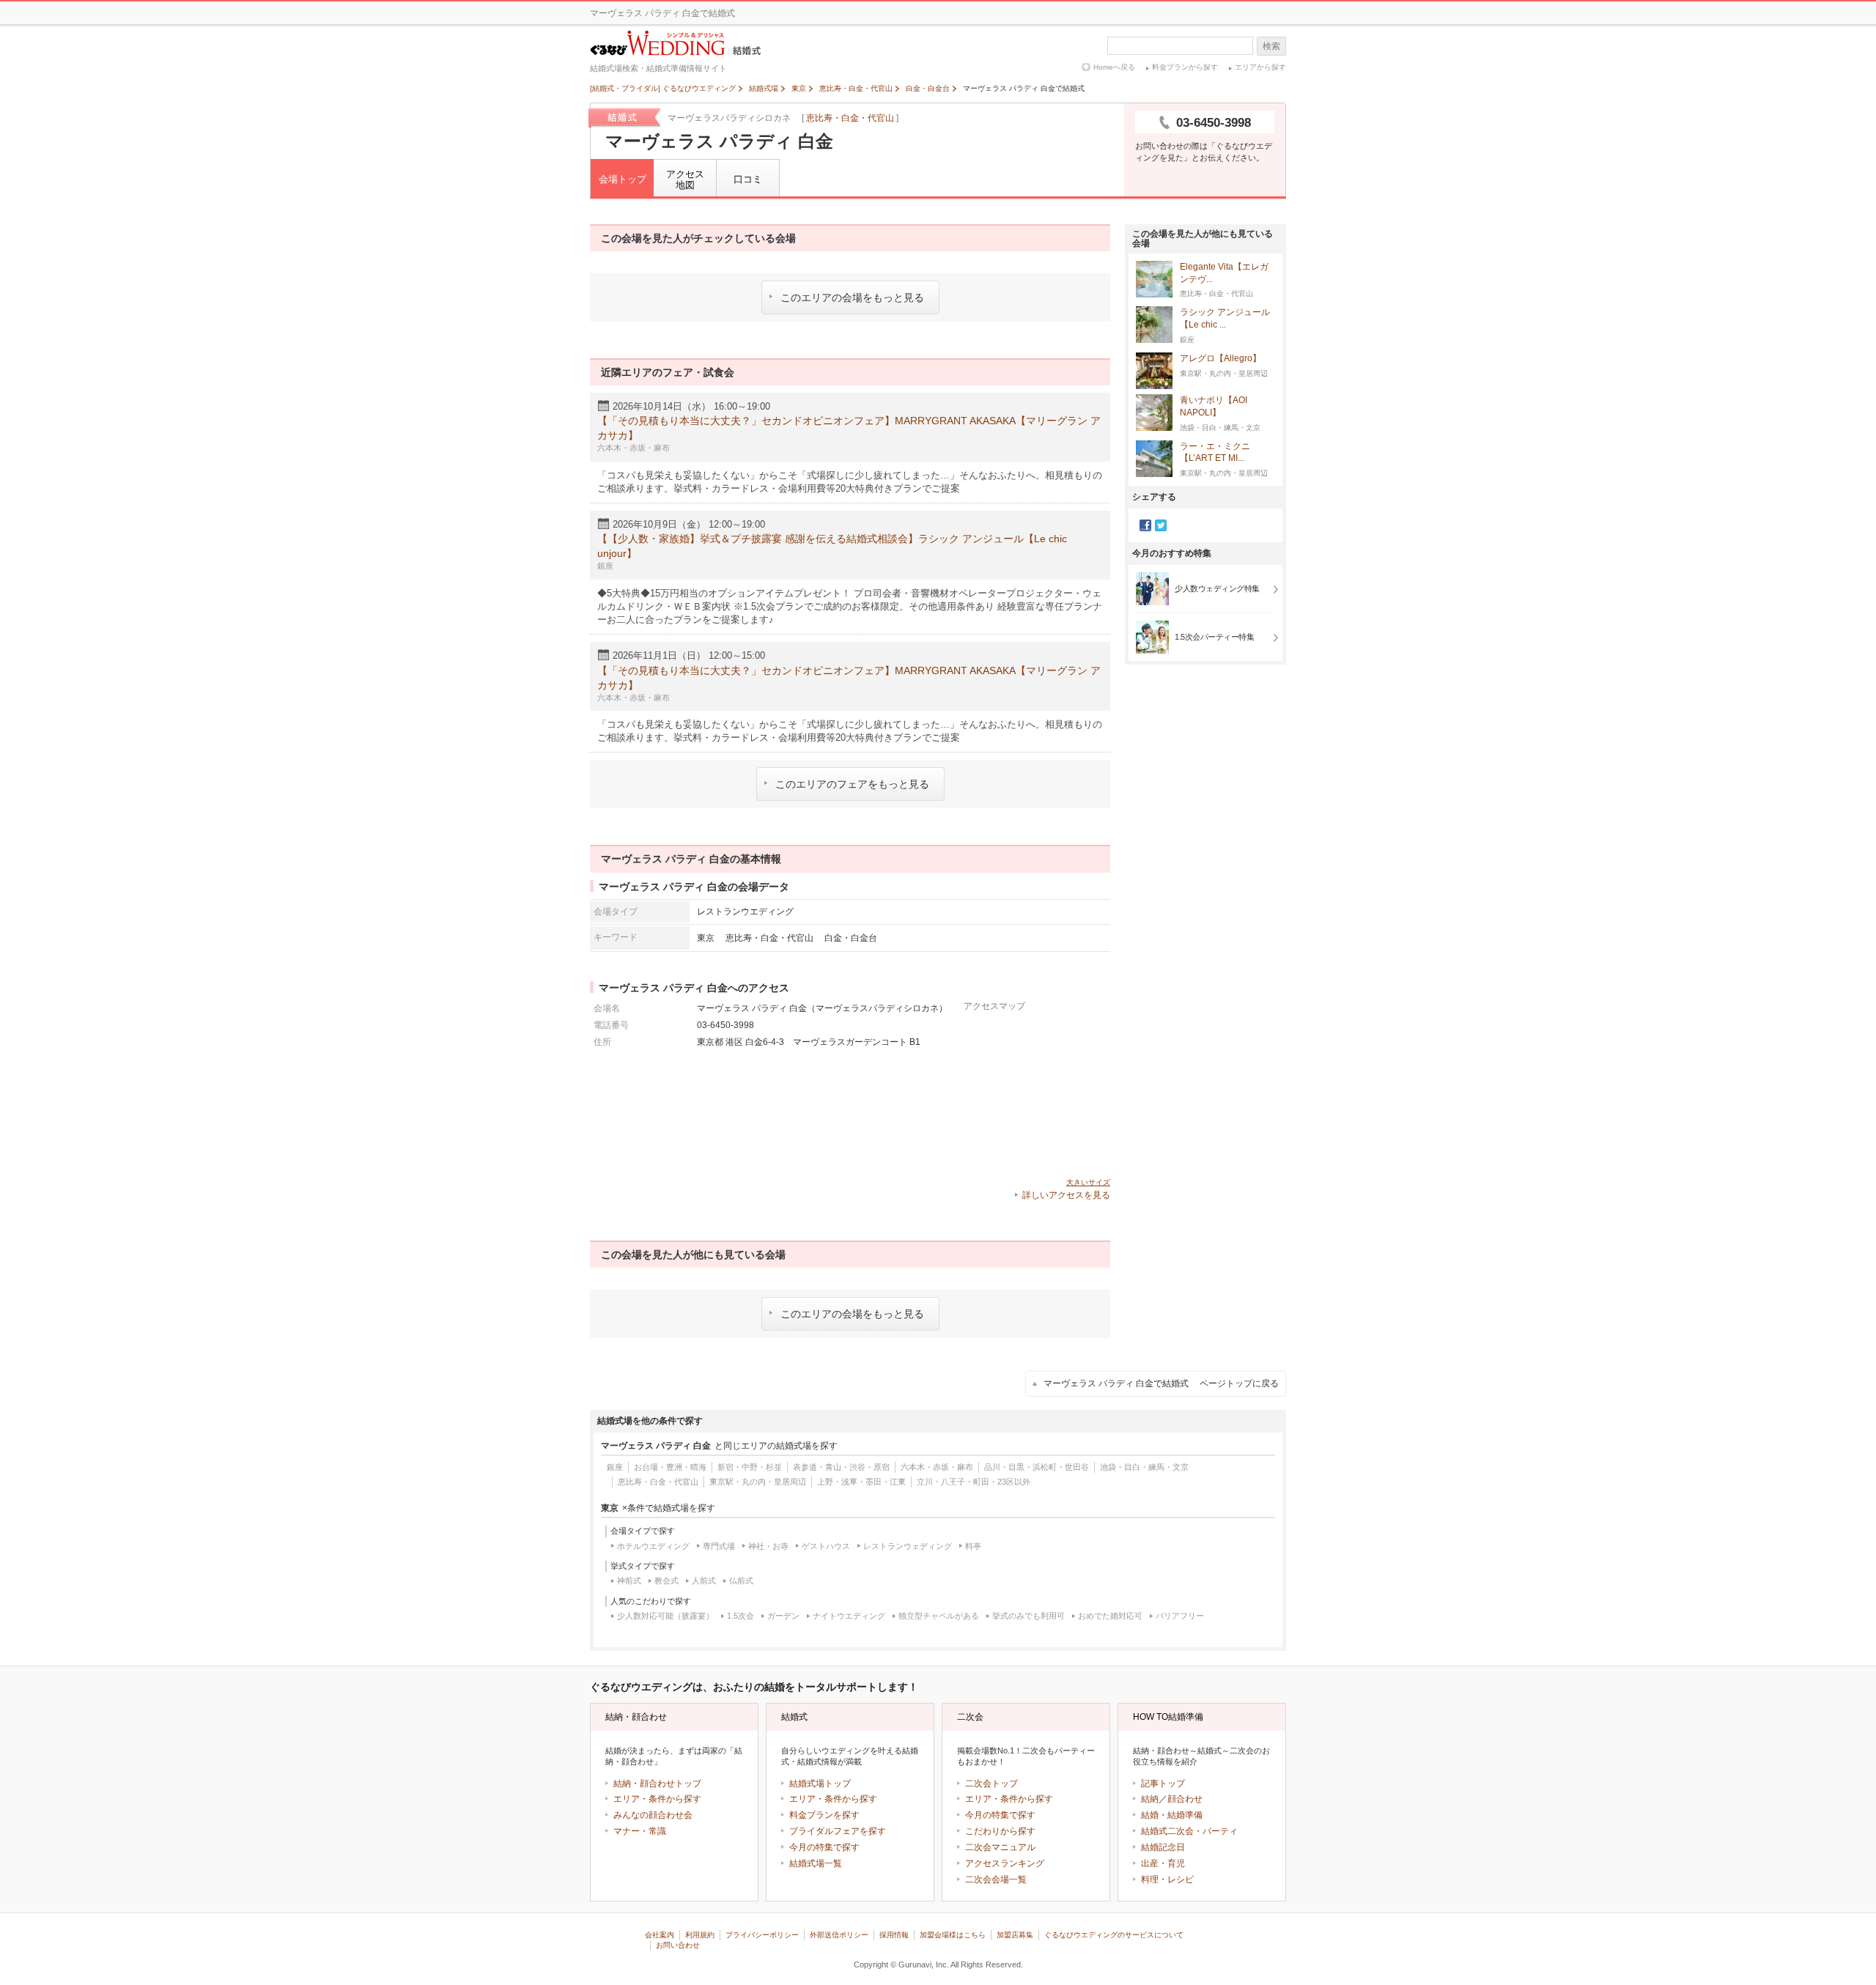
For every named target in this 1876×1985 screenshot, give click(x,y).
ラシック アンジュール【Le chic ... (1225, 318)
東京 (706, 938)
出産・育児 (1163, 1863)
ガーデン (783, 1616)
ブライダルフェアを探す (838, 1831)
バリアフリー (1180, 1616)
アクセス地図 (685, 180)
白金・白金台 (851, 938)
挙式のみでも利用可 (1029, 1616)
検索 (1271, 46)
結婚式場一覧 (816, 1863)
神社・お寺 (768, 1546)
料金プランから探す (1185, 67)
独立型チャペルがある (939, 1616)
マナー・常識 (640, 1831)
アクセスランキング (1005, 1863)
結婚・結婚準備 (1172, 1815)
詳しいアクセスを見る (1066, 1195)
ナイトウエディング (849, 1616)
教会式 (666, 1581)
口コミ (748, 179)
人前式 (704, 1581)
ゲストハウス (826, 1546)
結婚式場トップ (820, 1783)
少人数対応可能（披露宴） (665, 1616)
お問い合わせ (678, 1945)
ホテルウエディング (653, 1546)
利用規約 (700, 1935)
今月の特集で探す (824, 1847)
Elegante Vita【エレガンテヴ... (1224, 273)
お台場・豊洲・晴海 (670, 1467)
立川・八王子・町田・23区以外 (974, 1482)
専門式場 (719, 1546)
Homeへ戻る (1114, 67)
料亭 (973, 1546)
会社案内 (660, 1935)
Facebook (1145, 525)
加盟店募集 (1015, 1935)
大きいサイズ (1088, 1182)
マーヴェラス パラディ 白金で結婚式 (1161, 1383)
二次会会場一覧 (996, 1879)
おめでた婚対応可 (1110, 1616)
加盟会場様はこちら (953, 1935)
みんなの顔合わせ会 (653, 1815)
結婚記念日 (1163, 1847)
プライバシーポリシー (762, 1935)
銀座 (615, 1467)
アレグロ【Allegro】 (1220, 358)
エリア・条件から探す (657, 1799)
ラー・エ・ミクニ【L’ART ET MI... (1215, 452)
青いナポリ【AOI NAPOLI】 (1214, 406)
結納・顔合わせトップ (657, 1783)
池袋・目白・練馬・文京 (1144, 1467)
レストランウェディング (908, 1546)
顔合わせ (1185, 1799)
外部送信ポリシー (839, 1935)
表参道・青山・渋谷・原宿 (841, 1467)
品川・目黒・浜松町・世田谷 (1037, 1467)
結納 (1150, 1799)
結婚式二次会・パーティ (1189, 1831)
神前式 (629, 1581)
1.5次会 (741, 1616)
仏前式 (741, 1581)
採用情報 (894, 1935)
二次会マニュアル (1000, 1847)
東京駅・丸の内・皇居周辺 (758, 1482)
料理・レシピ (1167, 1879)
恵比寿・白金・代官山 (850, 118)
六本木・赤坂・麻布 (937, 1467)
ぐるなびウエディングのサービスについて (1114, 1935)
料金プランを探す (824, 1815)
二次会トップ (991, 1783)
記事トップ (1163, 1783)
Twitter (1161, 525)
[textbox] (1180, 46)
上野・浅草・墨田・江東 (861, 1482)
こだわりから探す (1000, 1831)
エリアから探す (1260, 67)
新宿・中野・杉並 (750, 1467)
